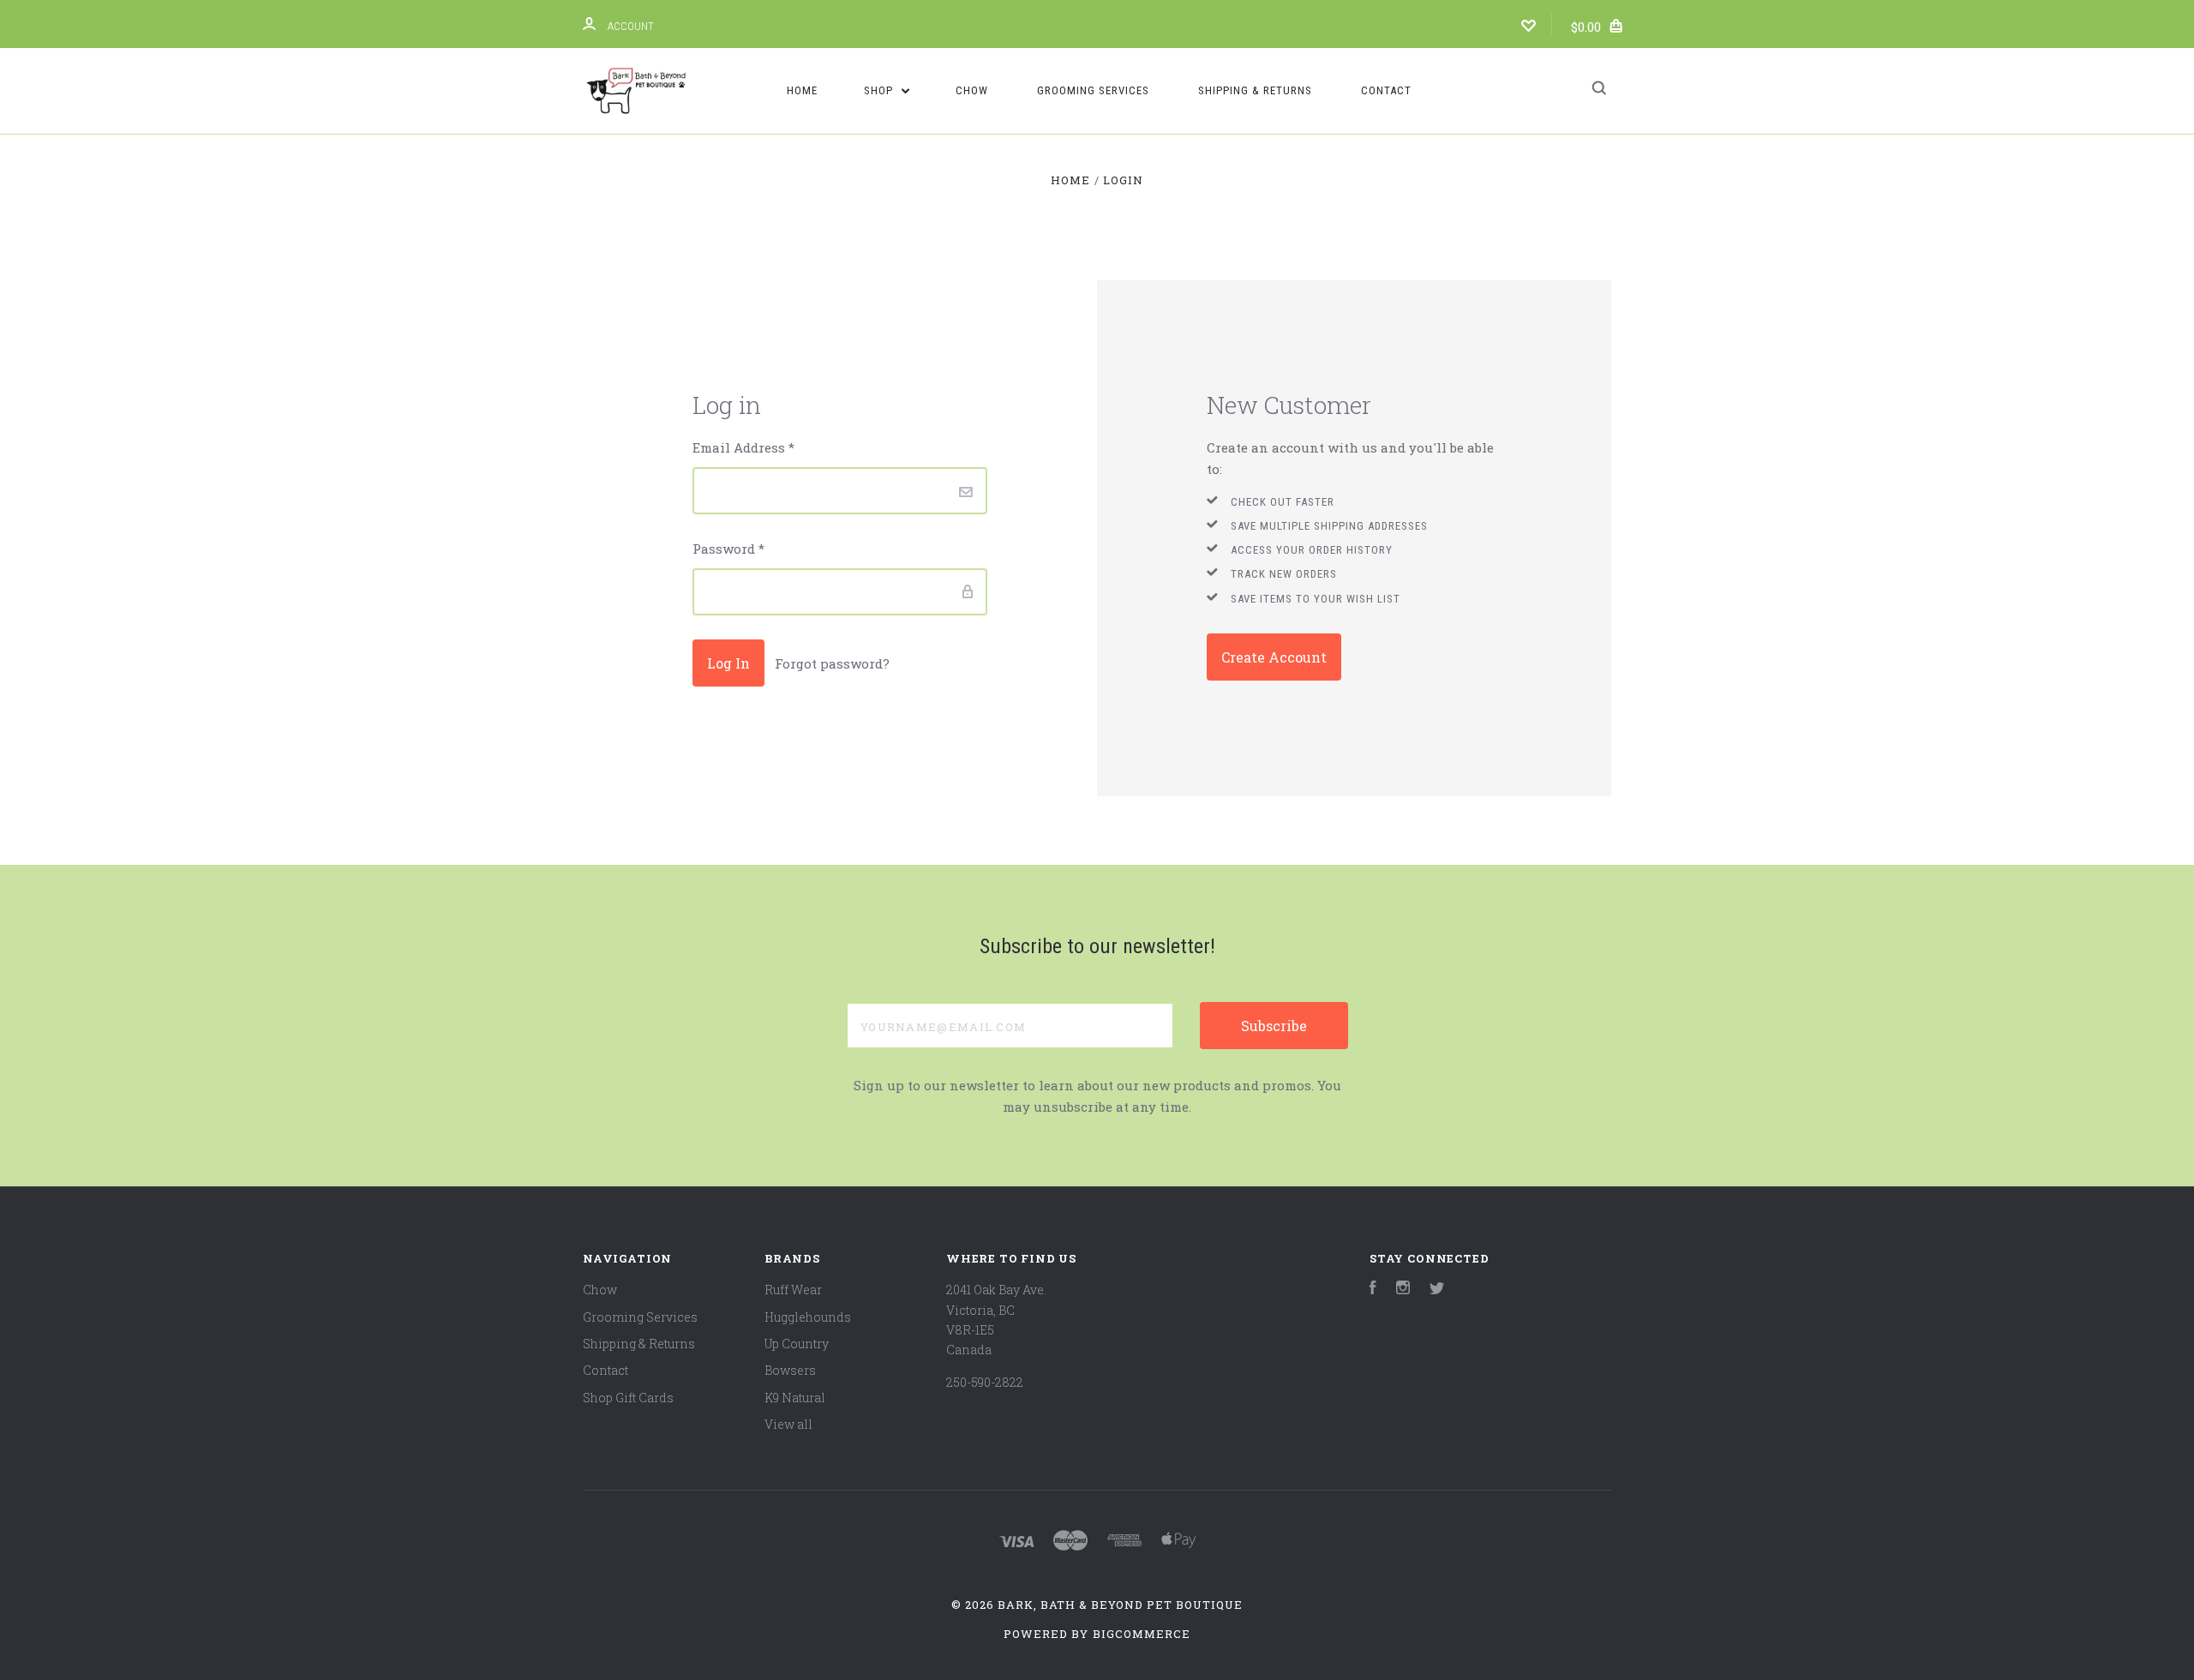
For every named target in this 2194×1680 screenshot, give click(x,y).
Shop (880, 90)
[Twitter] (1437, 1290)
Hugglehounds (808, 1317)
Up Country (797, 1344)
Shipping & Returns (1255, 90)
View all (788, 1424)
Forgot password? (832, 663)
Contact (1386, 90)
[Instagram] (1403, 1290)
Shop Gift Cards (628, 1398)
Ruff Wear (793, 1290)
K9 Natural (795, 1398)
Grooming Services (1093, 90)
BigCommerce (1142, 1634)
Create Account (1274, 657)
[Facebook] (1373, 1290)
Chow (972, 90)
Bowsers (790, 1370)
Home (802, 90)
